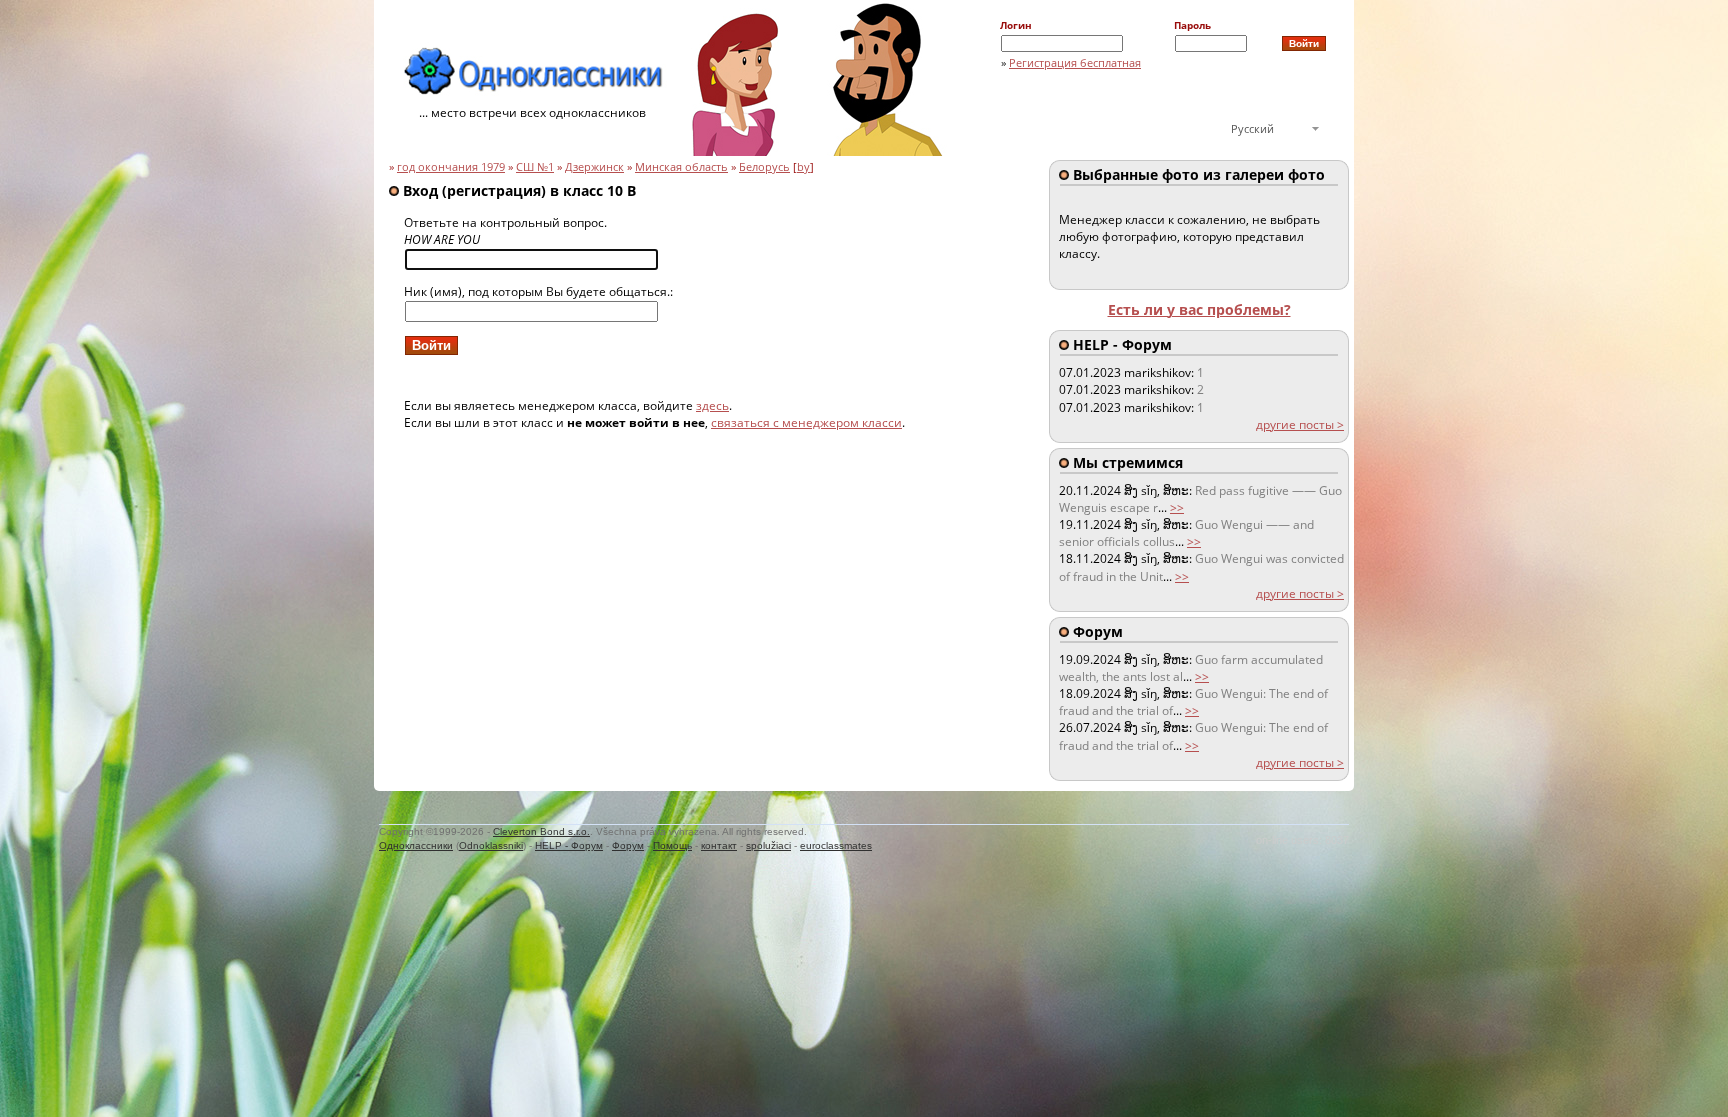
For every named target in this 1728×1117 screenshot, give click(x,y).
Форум (628, 845)
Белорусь (764, 167)
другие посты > (1300, 424)
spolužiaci (768, 845)
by (803, 167)
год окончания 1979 (451, 167)
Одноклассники (416, 845)
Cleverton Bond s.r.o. (541, 831)
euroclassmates (836, 845)
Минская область (681, 167)
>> (1177, 507)
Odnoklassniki (491, 845)
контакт (719, 845)
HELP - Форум (569, 845)
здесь (712, 405)
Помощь (672, 845)
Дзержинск (594, 167)
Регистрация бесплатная (1075, 62)
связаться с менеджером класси (806, 422)
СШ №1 (535, 167)
